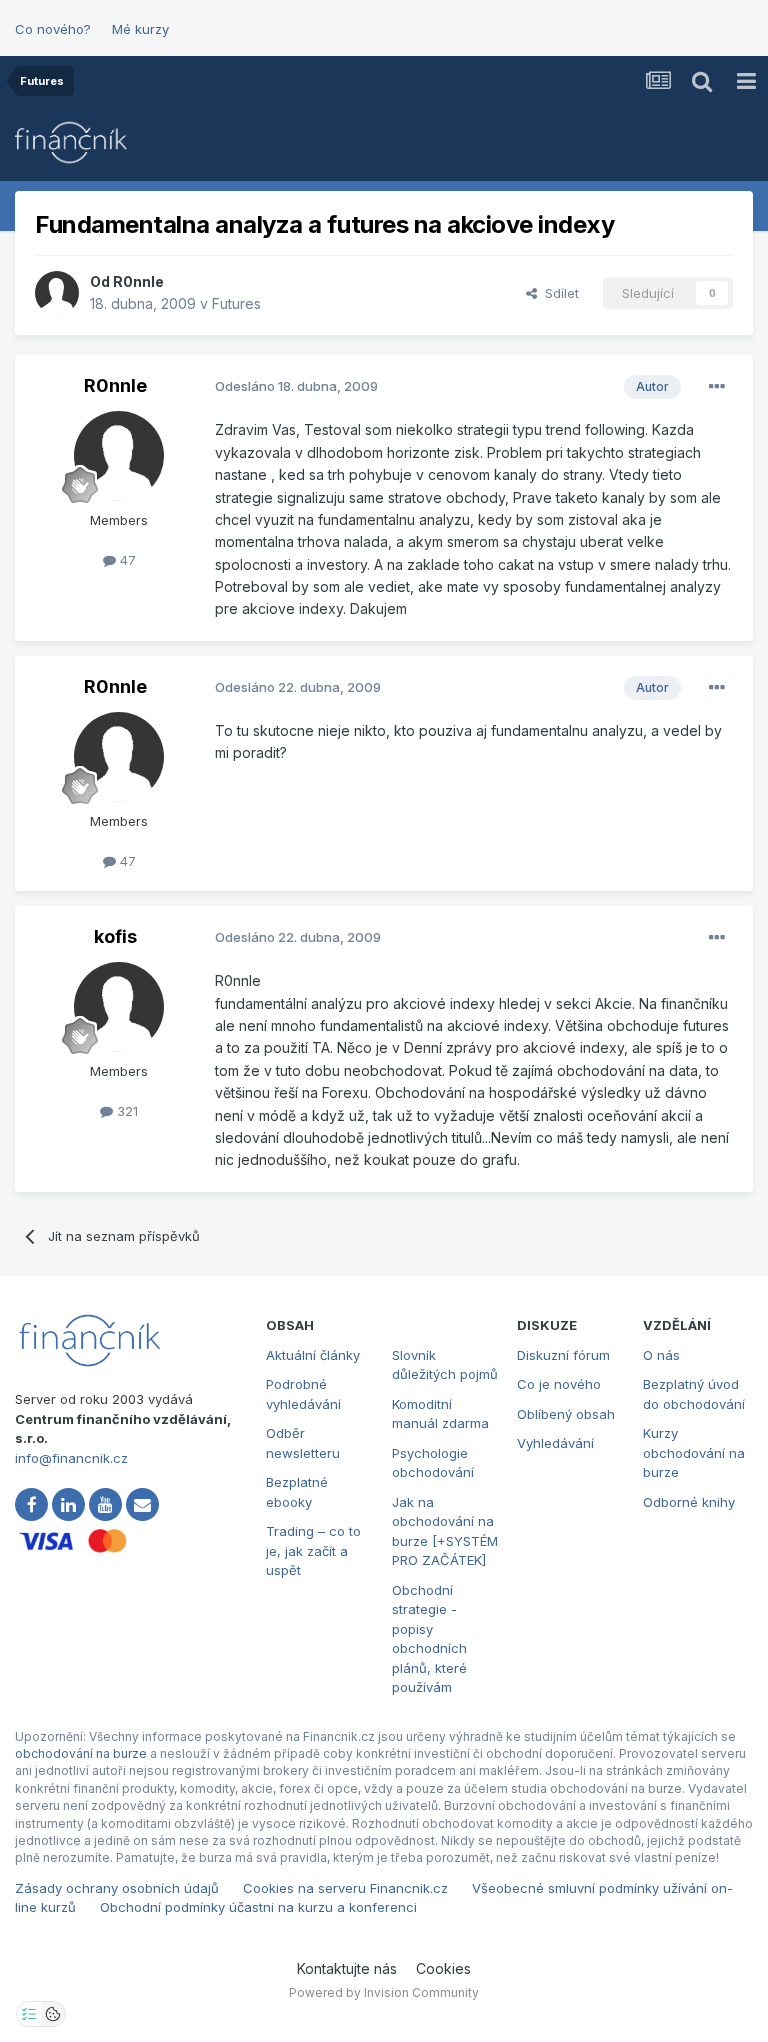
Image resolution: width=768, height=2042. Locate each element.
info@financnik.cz (71, 1458)
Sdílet (558, 293)
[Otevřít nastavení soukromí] (29, 2014)
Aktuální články (313, 1355)
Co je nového (559, 1384)
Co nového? (53, 29)
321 (125, 1111)
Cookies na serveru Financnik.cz (345, 1888)
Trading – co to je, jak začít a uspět (313, 1550)
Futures (236, 303)
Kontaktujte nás (347, 1968)
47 (126, 560)
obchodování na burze (81, 1753)
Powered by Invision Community (384, 1992)
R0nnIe (138, 281)
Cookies (443, 1968)
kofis (115, 936)
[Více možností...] (717, 387)
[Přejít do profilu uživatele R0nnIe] (57, 293)
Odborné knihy (689, 1502)
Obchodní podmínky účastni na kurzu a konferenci (258, 1907)
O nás (661, 1355)
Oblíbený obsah (566, 1414)
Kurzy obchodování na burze (694, 1452)
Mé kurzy (140, 29)
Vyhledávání (555, 1443)
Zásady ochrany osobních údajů (117, 1888)
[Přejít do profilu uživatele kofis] (119, 1007)
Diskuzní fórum (563, 1355)
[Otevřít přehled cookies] (53, 2014)
